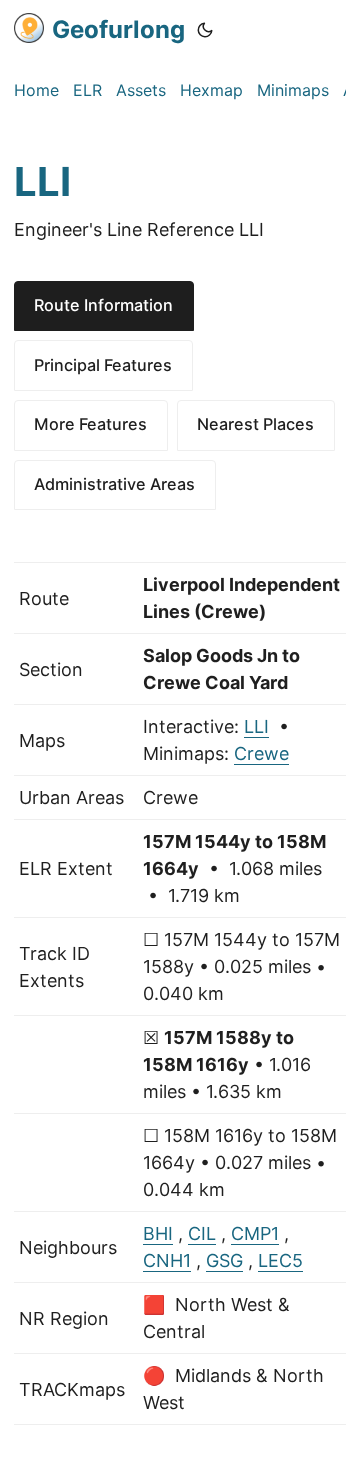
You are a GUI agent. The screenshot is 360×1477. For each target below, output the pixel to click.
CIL (202, 1233)
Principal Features (103, 365)
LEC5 (280, 1260)
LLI (256, 726)
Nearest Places (255, 424)
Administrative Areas (114, 484)
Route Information (103, 305)
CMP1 (255, 1233)
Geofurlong (118, 29)
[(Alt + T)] (205, 30)
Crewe (261, 753)
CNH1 (167, 1260)
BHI (158, 1233)
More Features (90, 424)
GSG (224, 1260)
